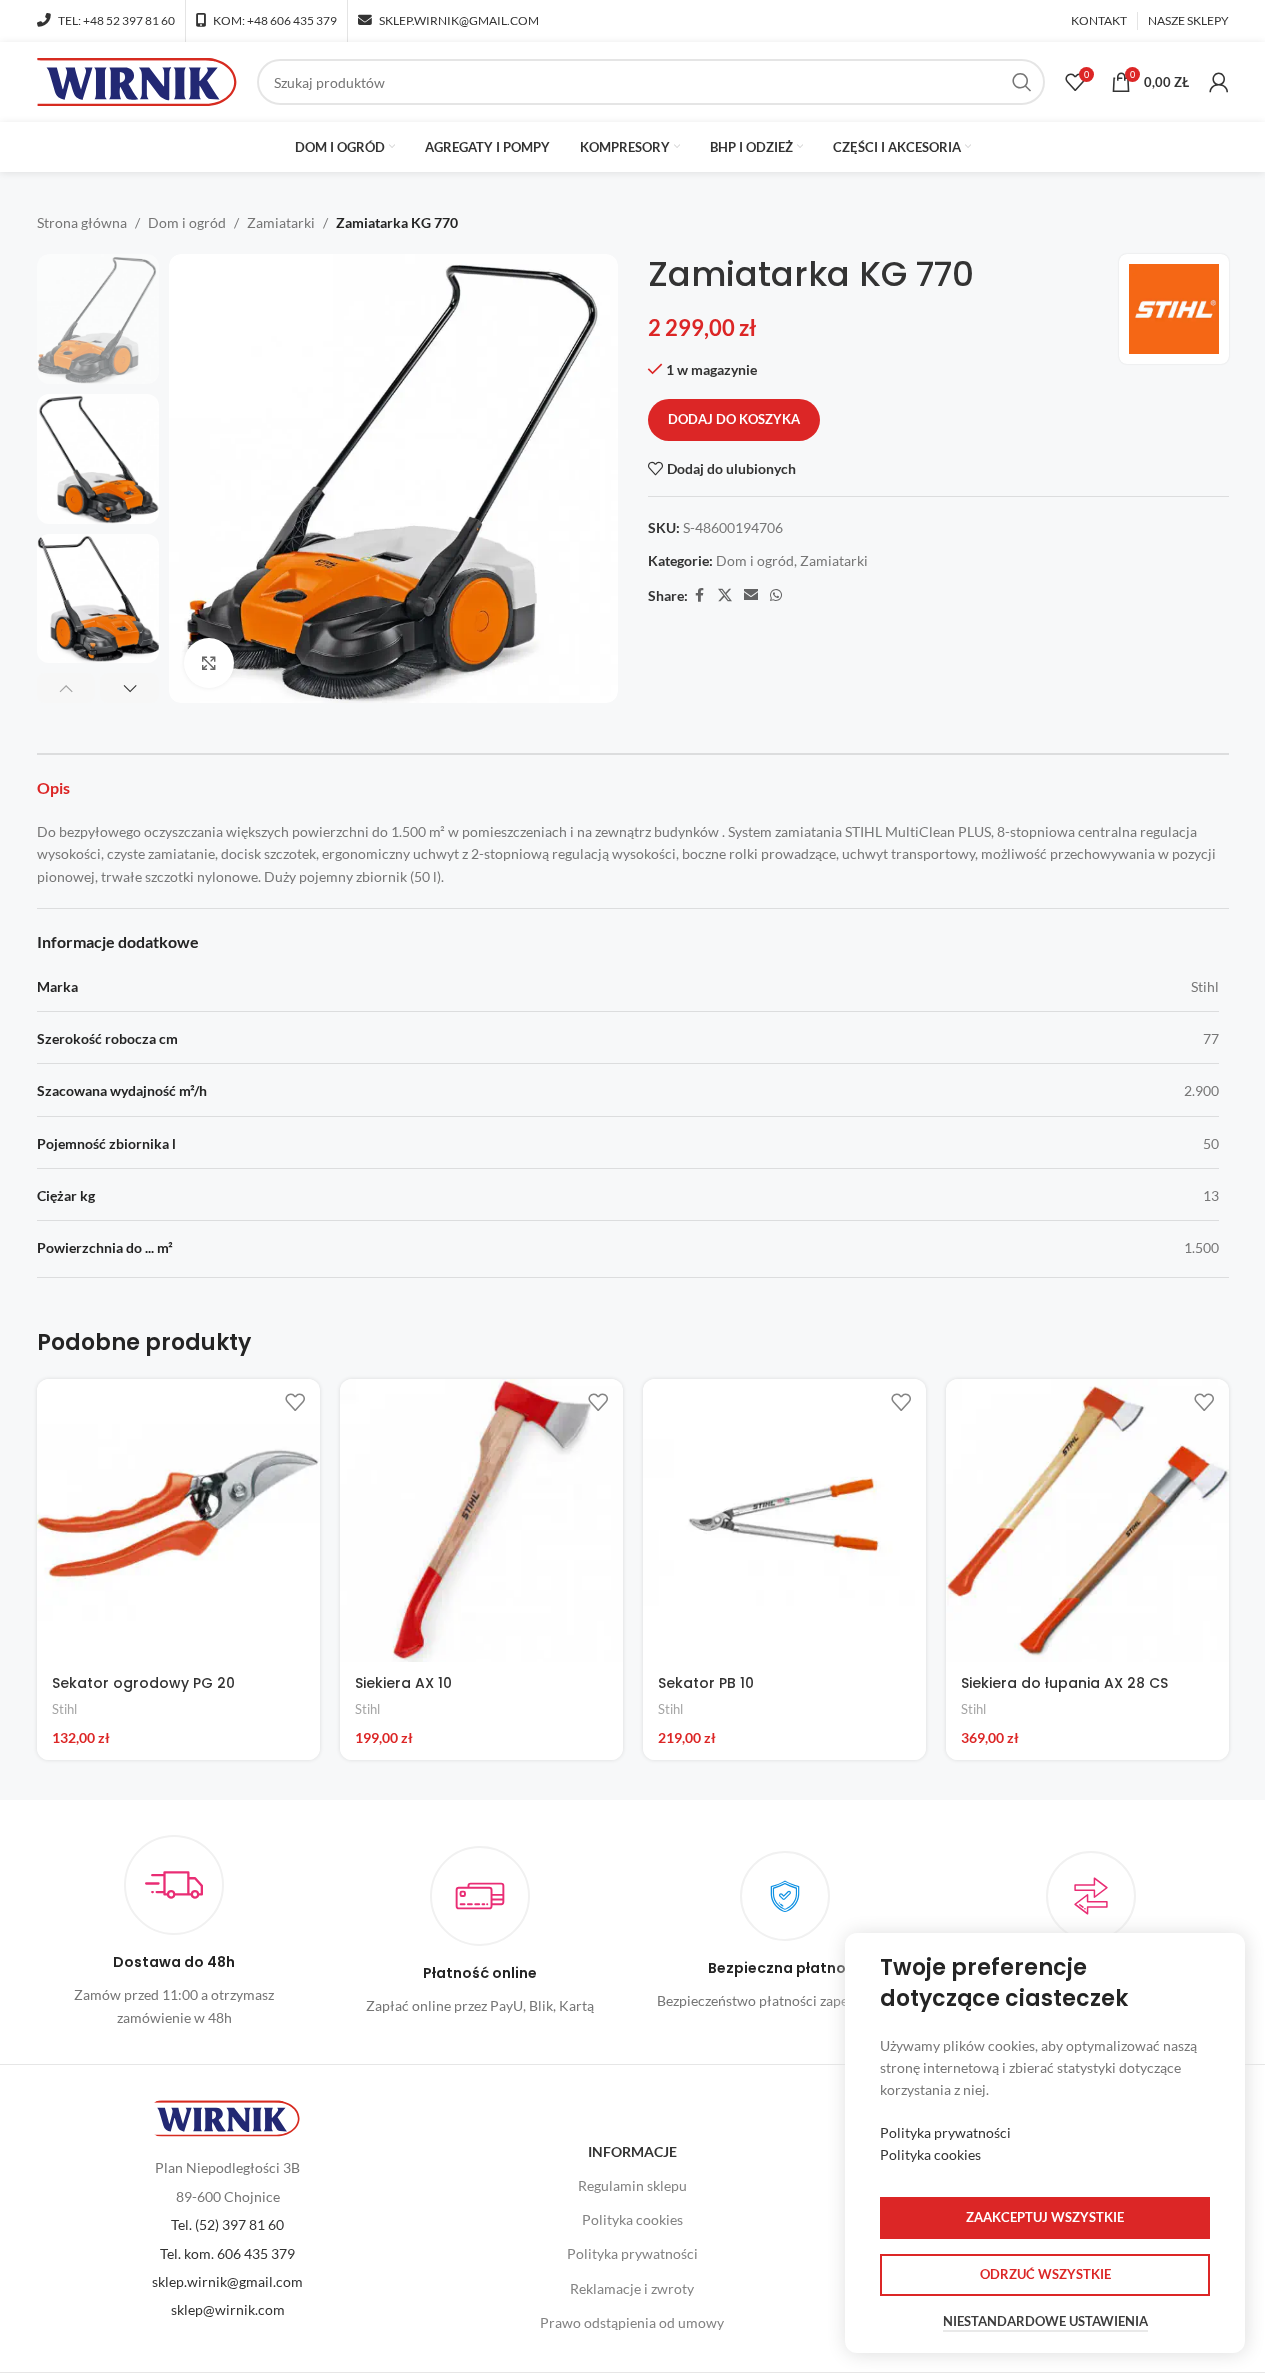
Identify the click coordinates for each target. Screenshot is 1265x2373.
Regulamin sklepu (632, 2185)
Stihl (64, 1709)
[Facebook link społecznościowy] (700, 595)
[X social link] (725, 595)
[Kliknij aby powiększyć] (209, 663)
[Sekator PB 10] (784, 1520)
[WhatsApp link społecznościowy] (776, 595)
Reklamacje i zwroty (632, 2288)
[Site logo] (137, 80)
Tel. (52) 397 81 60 (227, 2224)
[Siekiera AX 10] (481, 1520)
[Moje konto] (1219, 82)
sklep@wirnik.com (228, 2309)
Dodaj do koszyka (734, 419)
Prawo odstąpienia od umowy (632, 2322)
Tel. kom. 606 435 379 (227, 2253)
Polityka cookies (632, 2219)
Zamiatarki (281, 222)
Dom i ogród (187, 222)
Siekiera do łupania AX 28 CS (1064, 1683)
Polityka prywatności (632, 2253)
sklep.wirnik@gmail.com (227, 2281)
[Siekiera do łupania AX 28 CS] (1087, 1520)
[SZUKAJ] (1022, 82)
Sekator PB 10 (706, 1683)
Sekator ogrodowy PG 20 (143, 1683)
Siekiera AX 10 (403, 1683)
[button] (66, 688)
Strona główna (82, 222)
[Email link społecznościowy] (751, 595)
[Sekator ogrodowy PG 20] (178, 1520)
